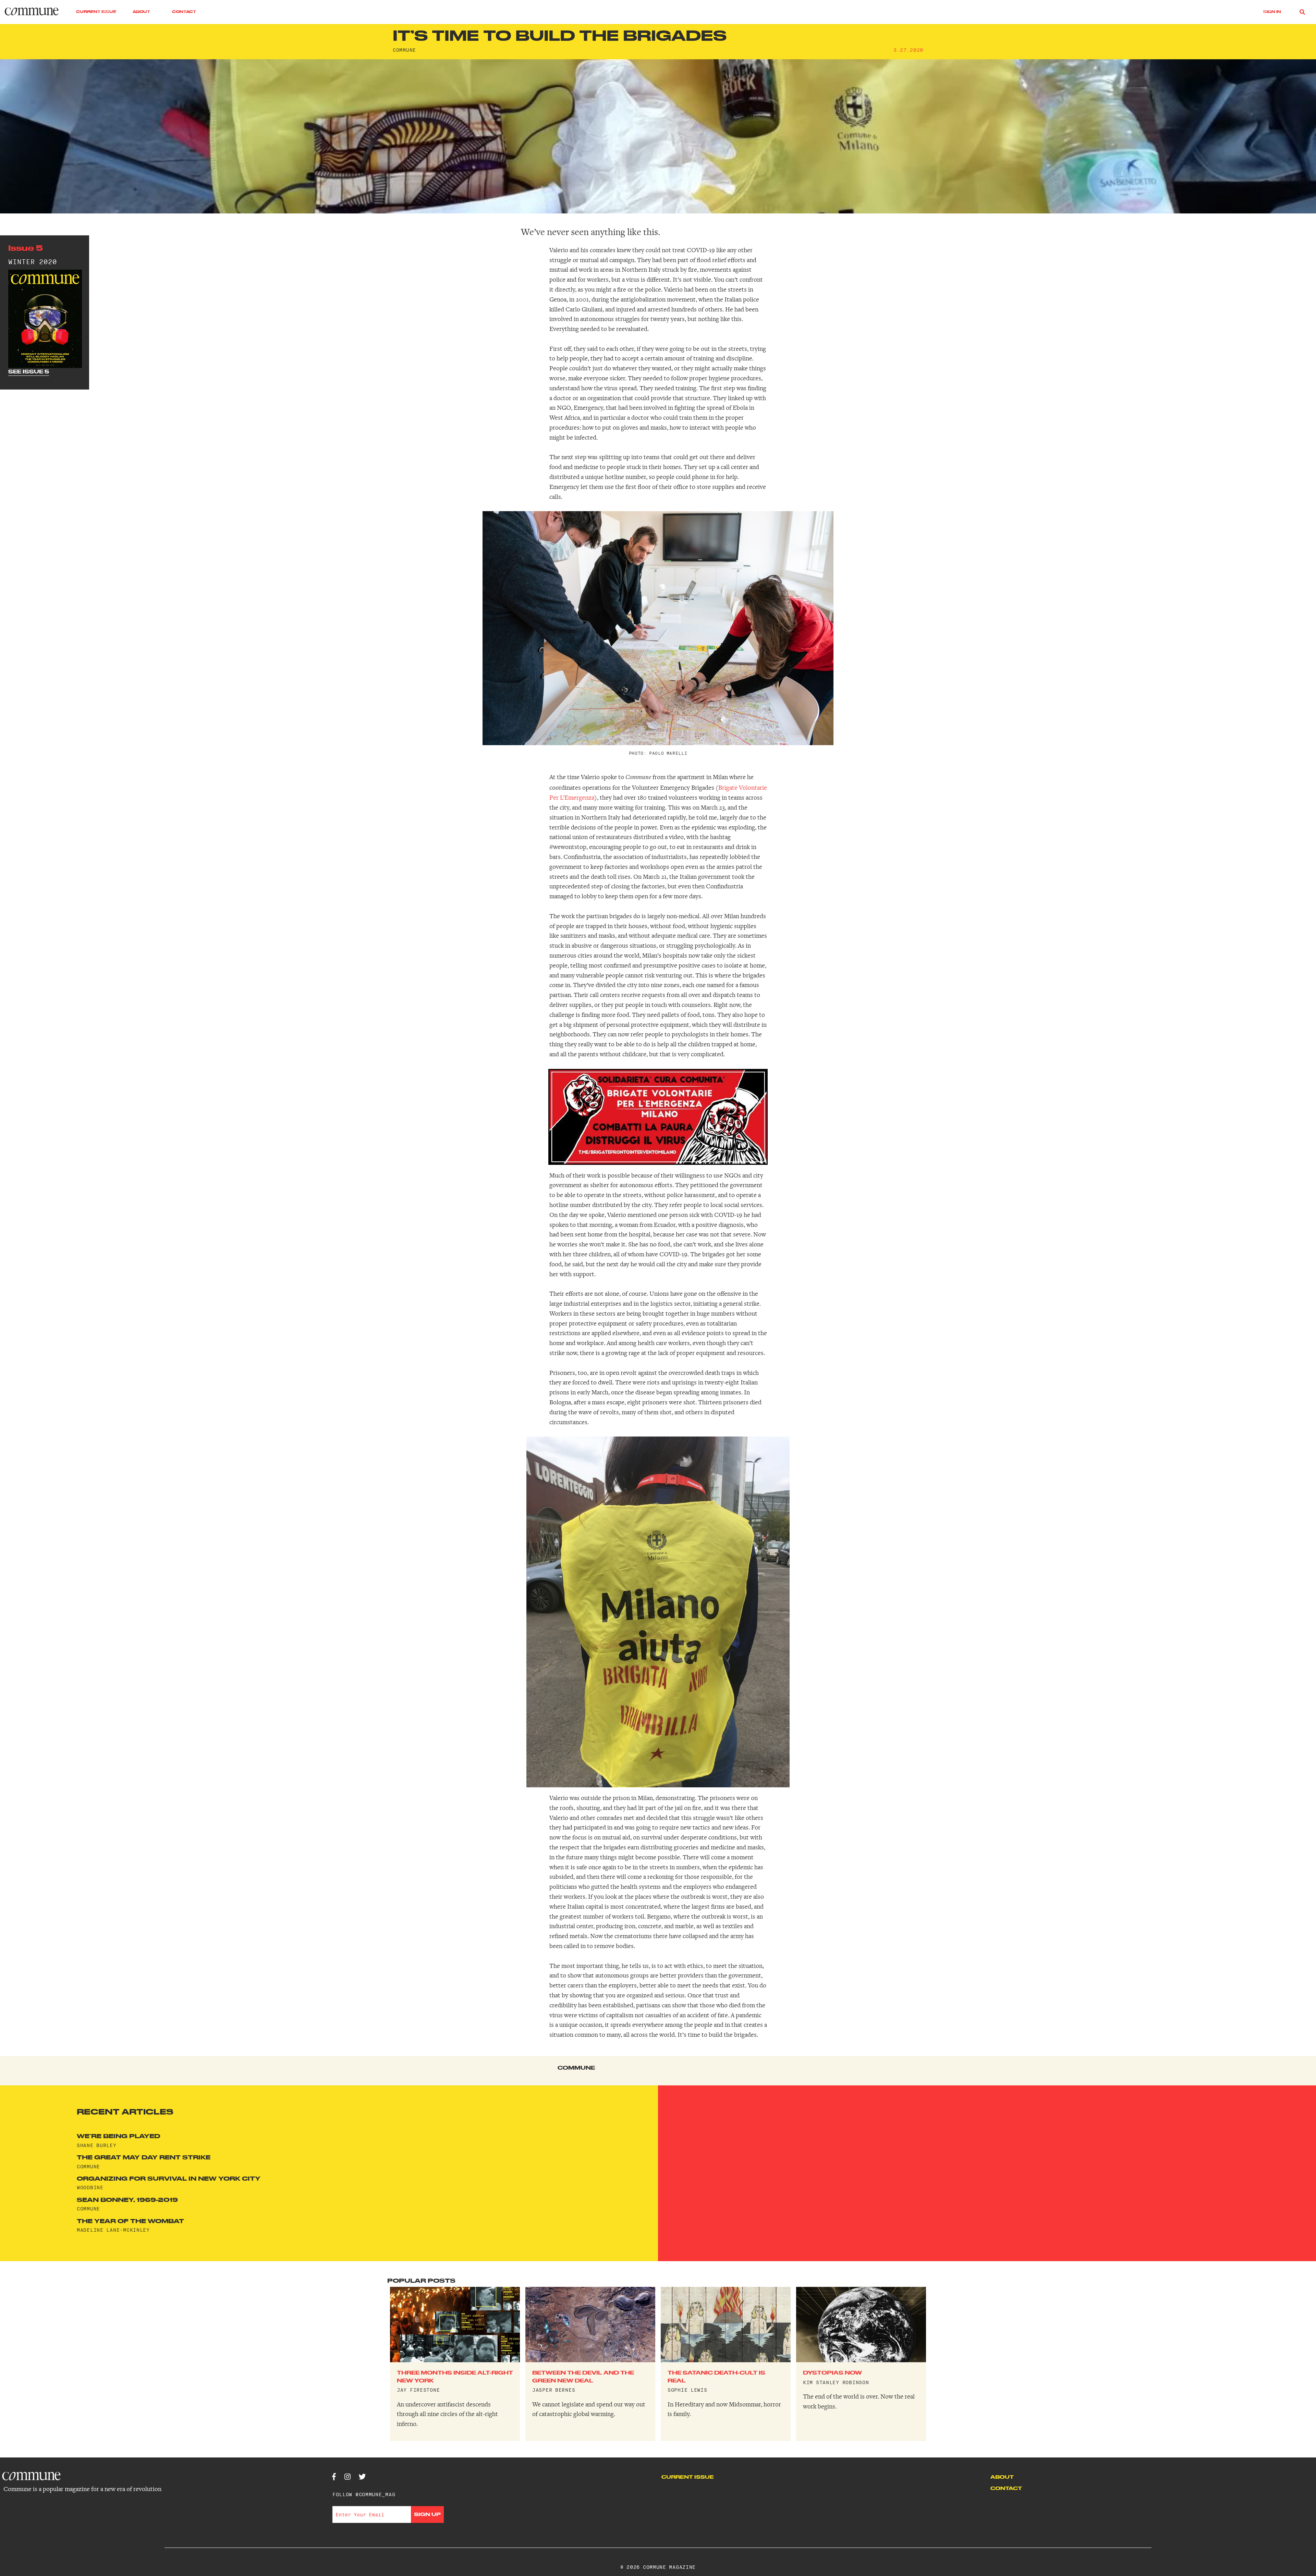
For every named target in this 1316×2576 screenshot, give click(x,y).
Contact (184, 12)
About (141, 12)
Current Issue (96, 12)
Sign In (1272, 12)
